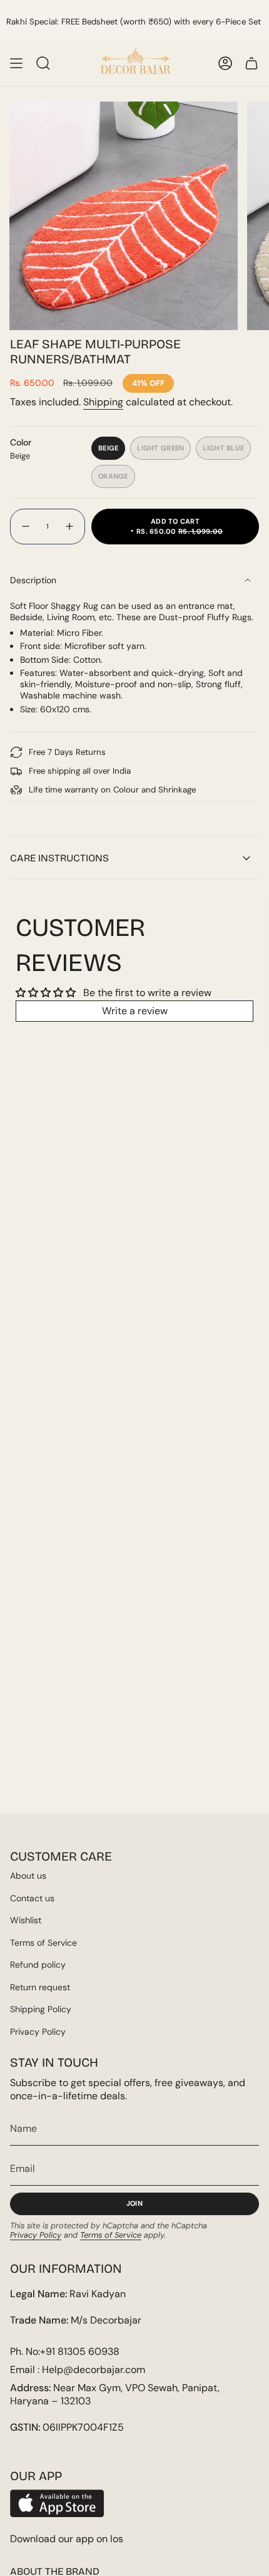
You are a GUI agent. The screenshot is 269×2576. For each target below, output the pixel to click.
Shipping (103, 402)
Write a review (135, 1011)
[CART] (251, 63)
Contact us (32, 1898)
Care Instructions (59, 858)
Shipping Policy (41, 2009)
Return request (40, 1987)
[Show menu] (16, 63)
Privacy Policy (38, 2032)
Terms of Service (43, 1943)
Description (33, 580)
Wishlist (26, 1920)
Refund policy (38, 1965)
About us (28, 1876)
